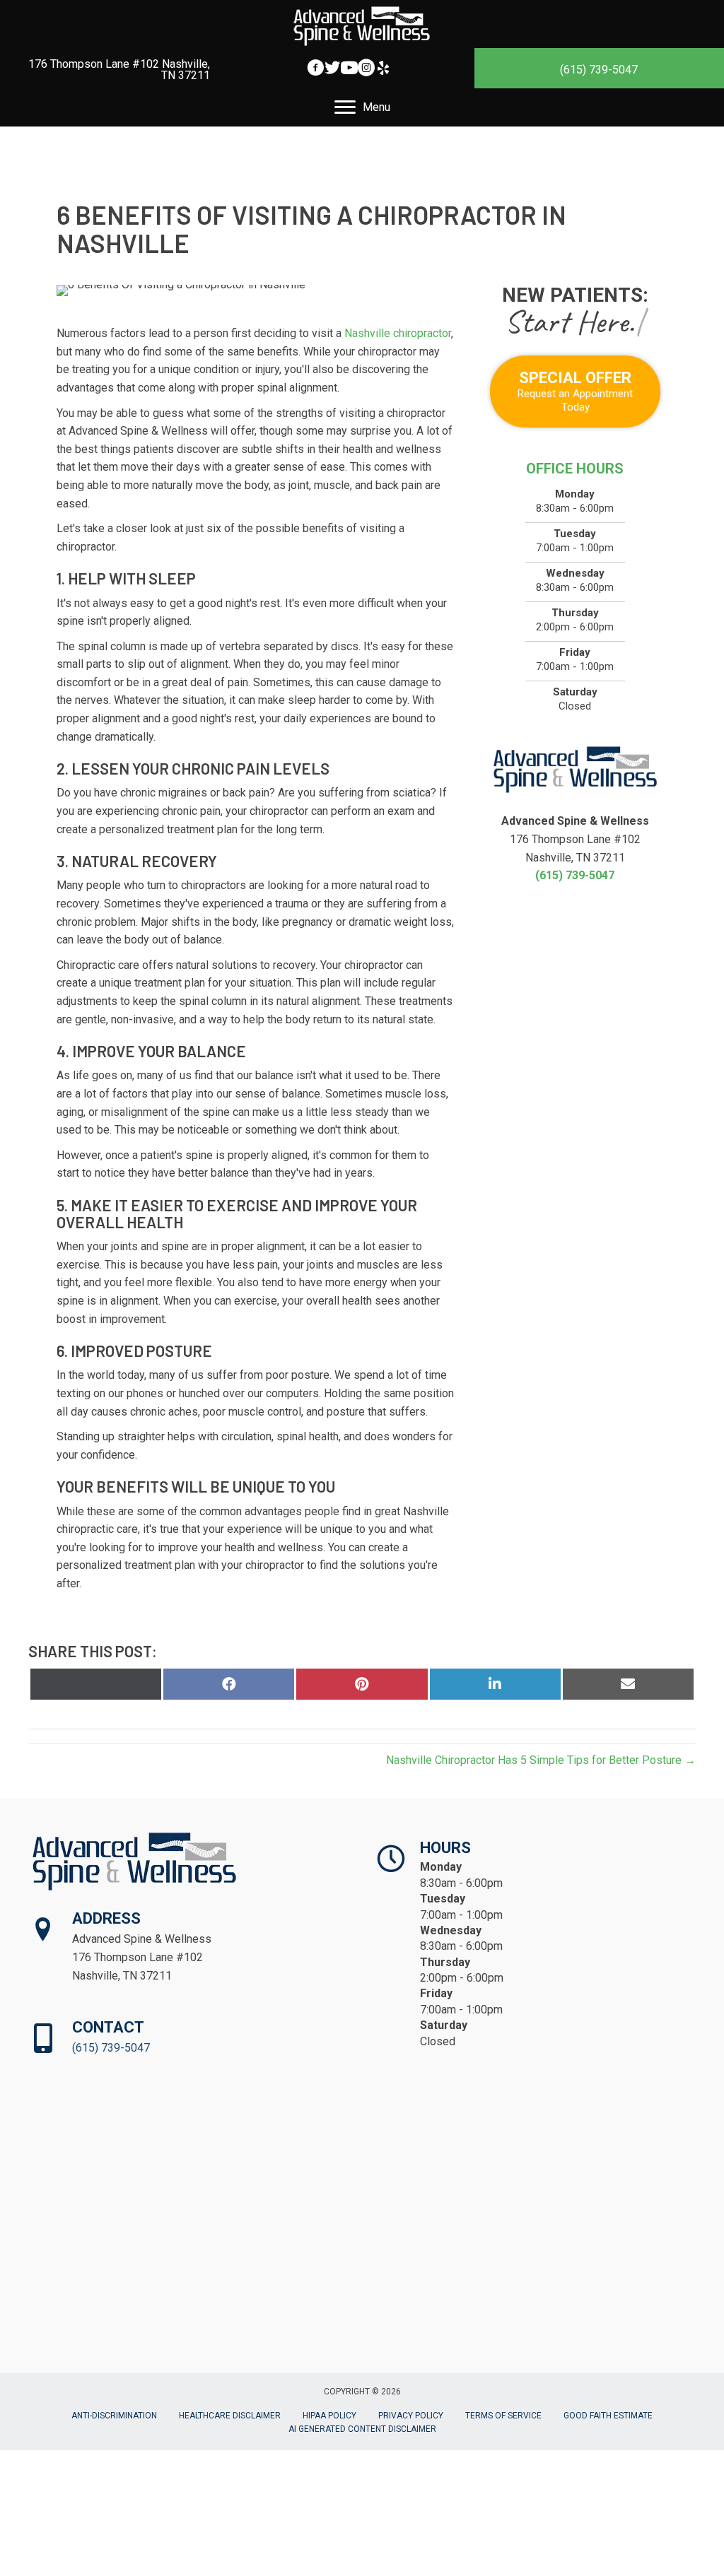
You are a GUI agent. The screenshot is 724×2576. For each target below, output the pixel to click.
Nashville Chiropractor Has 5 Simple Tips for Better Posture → (541, 1760)
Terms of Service (503, 2416)
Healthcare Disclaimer (230, 2416)
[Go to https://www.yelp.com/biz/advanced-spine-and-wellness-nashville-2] (383, 70)
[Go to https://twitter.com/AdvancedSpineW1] (332, 70)
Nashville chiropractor (398, 333)
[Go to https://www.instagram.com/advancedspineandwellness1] (366, 70)
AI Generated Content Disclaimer (362, 2429)
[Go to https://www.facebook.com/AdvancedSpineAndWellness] (315, 70)
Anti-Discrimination (114, 2416)
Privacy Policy (411, 2416)
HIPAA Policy (329, 2416)
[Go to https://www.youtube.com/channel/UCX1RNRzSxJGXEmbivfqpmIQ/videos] (349, 70)
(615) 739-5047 (599, 70)
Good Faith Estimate (608, 2416)
